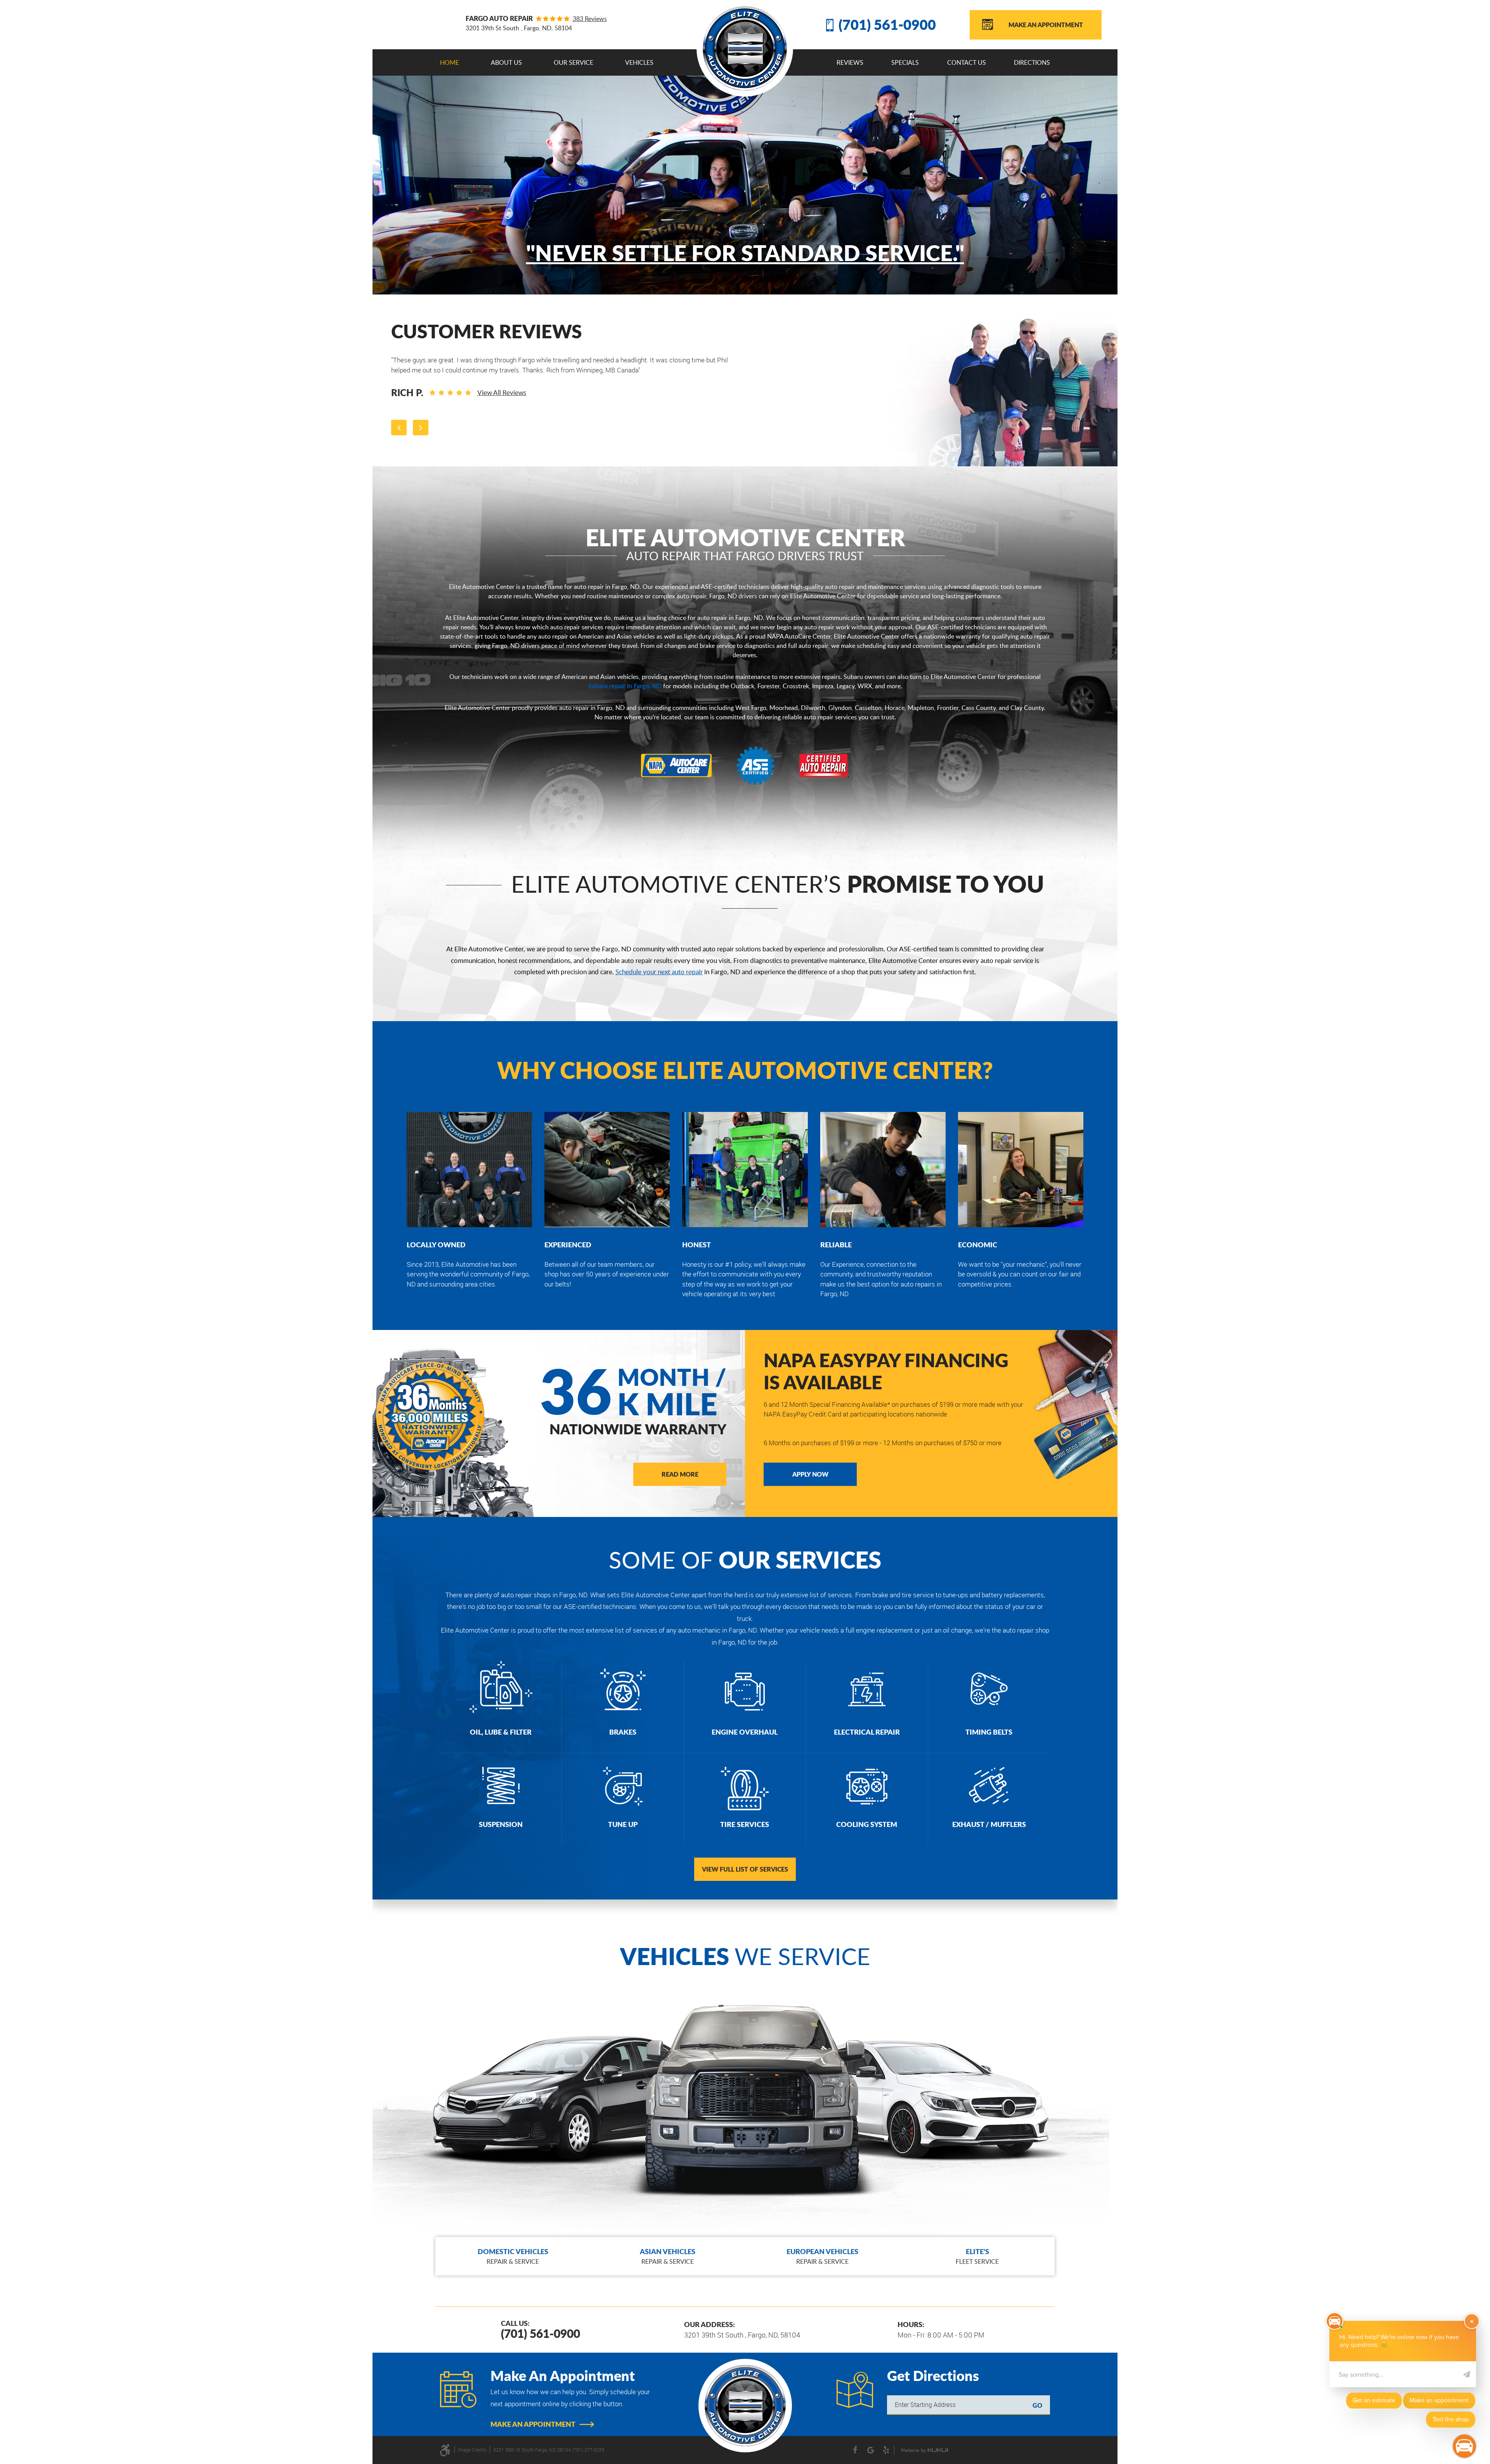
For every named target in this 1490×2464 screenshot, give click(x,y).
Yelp (886, 2450)
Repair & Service (513, 2256)
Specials (905, 62)
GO (1037, 2405)
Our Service (573, 62)
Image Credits (472, 2450)
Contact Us (967, 62)
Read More (680, 1474)
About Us (506, 62)
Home (450, 62)
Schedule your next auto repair (659, 972)
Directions (1032, 62)
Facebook (855, 2450)
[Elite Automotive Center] (745, 48)
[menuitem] (450, 62)
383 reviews (590, 19)
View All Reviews (502, 392)
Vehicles (639, 62)
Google (871, 2450)
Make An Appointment (1046, 25)
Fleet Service (977, 2256)
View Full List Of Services (745, 1869)
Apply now (810, 1474)
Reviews (850, 62)
